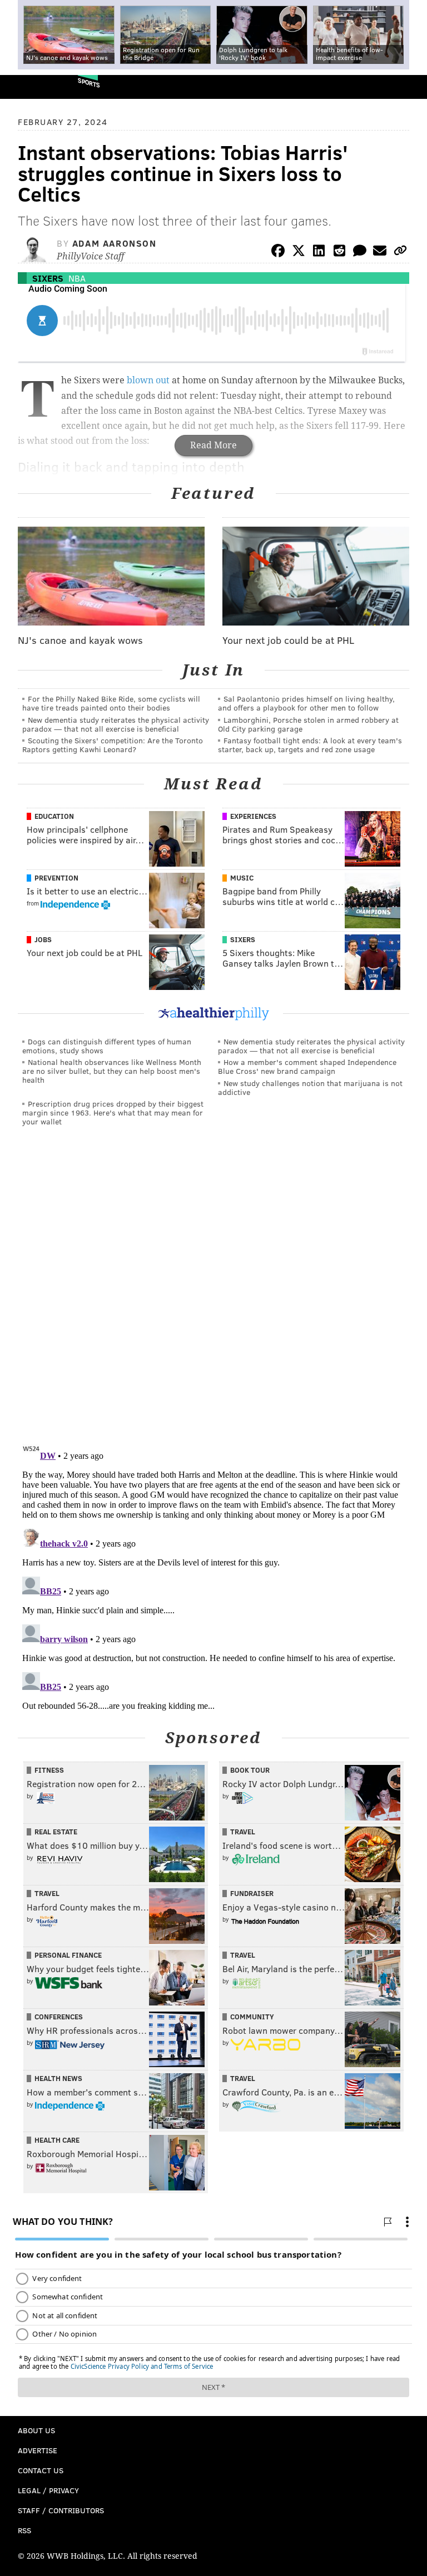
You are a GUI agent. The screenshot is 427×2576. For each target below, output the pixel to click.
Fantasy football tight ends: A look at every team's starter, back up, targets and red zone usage (310, 745)
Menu (409, 87)
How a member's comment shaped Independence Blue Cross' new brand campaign (307, 1066)
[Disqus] (213, 1288)
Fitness (49, 1770)
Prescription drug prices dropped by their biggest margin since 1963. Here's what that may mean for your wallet (113, 1112)
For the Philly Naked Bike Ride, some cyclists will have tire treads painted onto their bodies (111, 703)
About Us (36, 2430)
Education (54, 816)
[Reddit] (339, 252)
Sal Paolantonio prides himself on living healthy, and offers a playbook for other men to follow (306, 703)
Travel (243, 1832)
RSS (24, 2530)
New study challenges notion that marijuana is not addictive (310, 1087)
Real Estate (56, 1832)
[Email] (380, 252)
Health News (58, 2078)
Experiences (253, 816)
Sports (89, 82)
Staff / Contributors (61, 2510)
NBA (77, 278)
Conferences (59, 2017)
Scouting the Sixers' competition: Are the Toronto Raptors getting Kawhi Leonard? (113, 745)
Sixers (48, 278)
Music (242, 878)
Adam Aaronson (115, 243)
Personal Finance (68, 1955)
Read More (213, 445)
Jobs (43, 939)
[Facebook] (278, 252)
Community (252, 2017)
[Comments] (360, 252)
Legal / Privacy (48, 2490)
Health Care (57, 2140)
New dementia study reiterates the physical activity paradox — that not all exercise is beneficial (116, 724)
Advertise (38, 2450)
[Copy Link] (400, 252)
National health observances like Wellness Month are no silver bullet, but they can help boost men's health (112, 1071)
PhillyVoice (27, 86)
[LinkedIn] (319, 252)
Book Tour (250, 1770)
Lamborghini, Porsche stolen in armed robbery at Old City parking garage (308, 724)
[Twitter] (299, 252)
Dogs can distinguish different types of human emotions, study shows (107, 1046)
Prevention (56, 878)
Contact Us (41, 2470)
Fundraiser (252, 1893)
